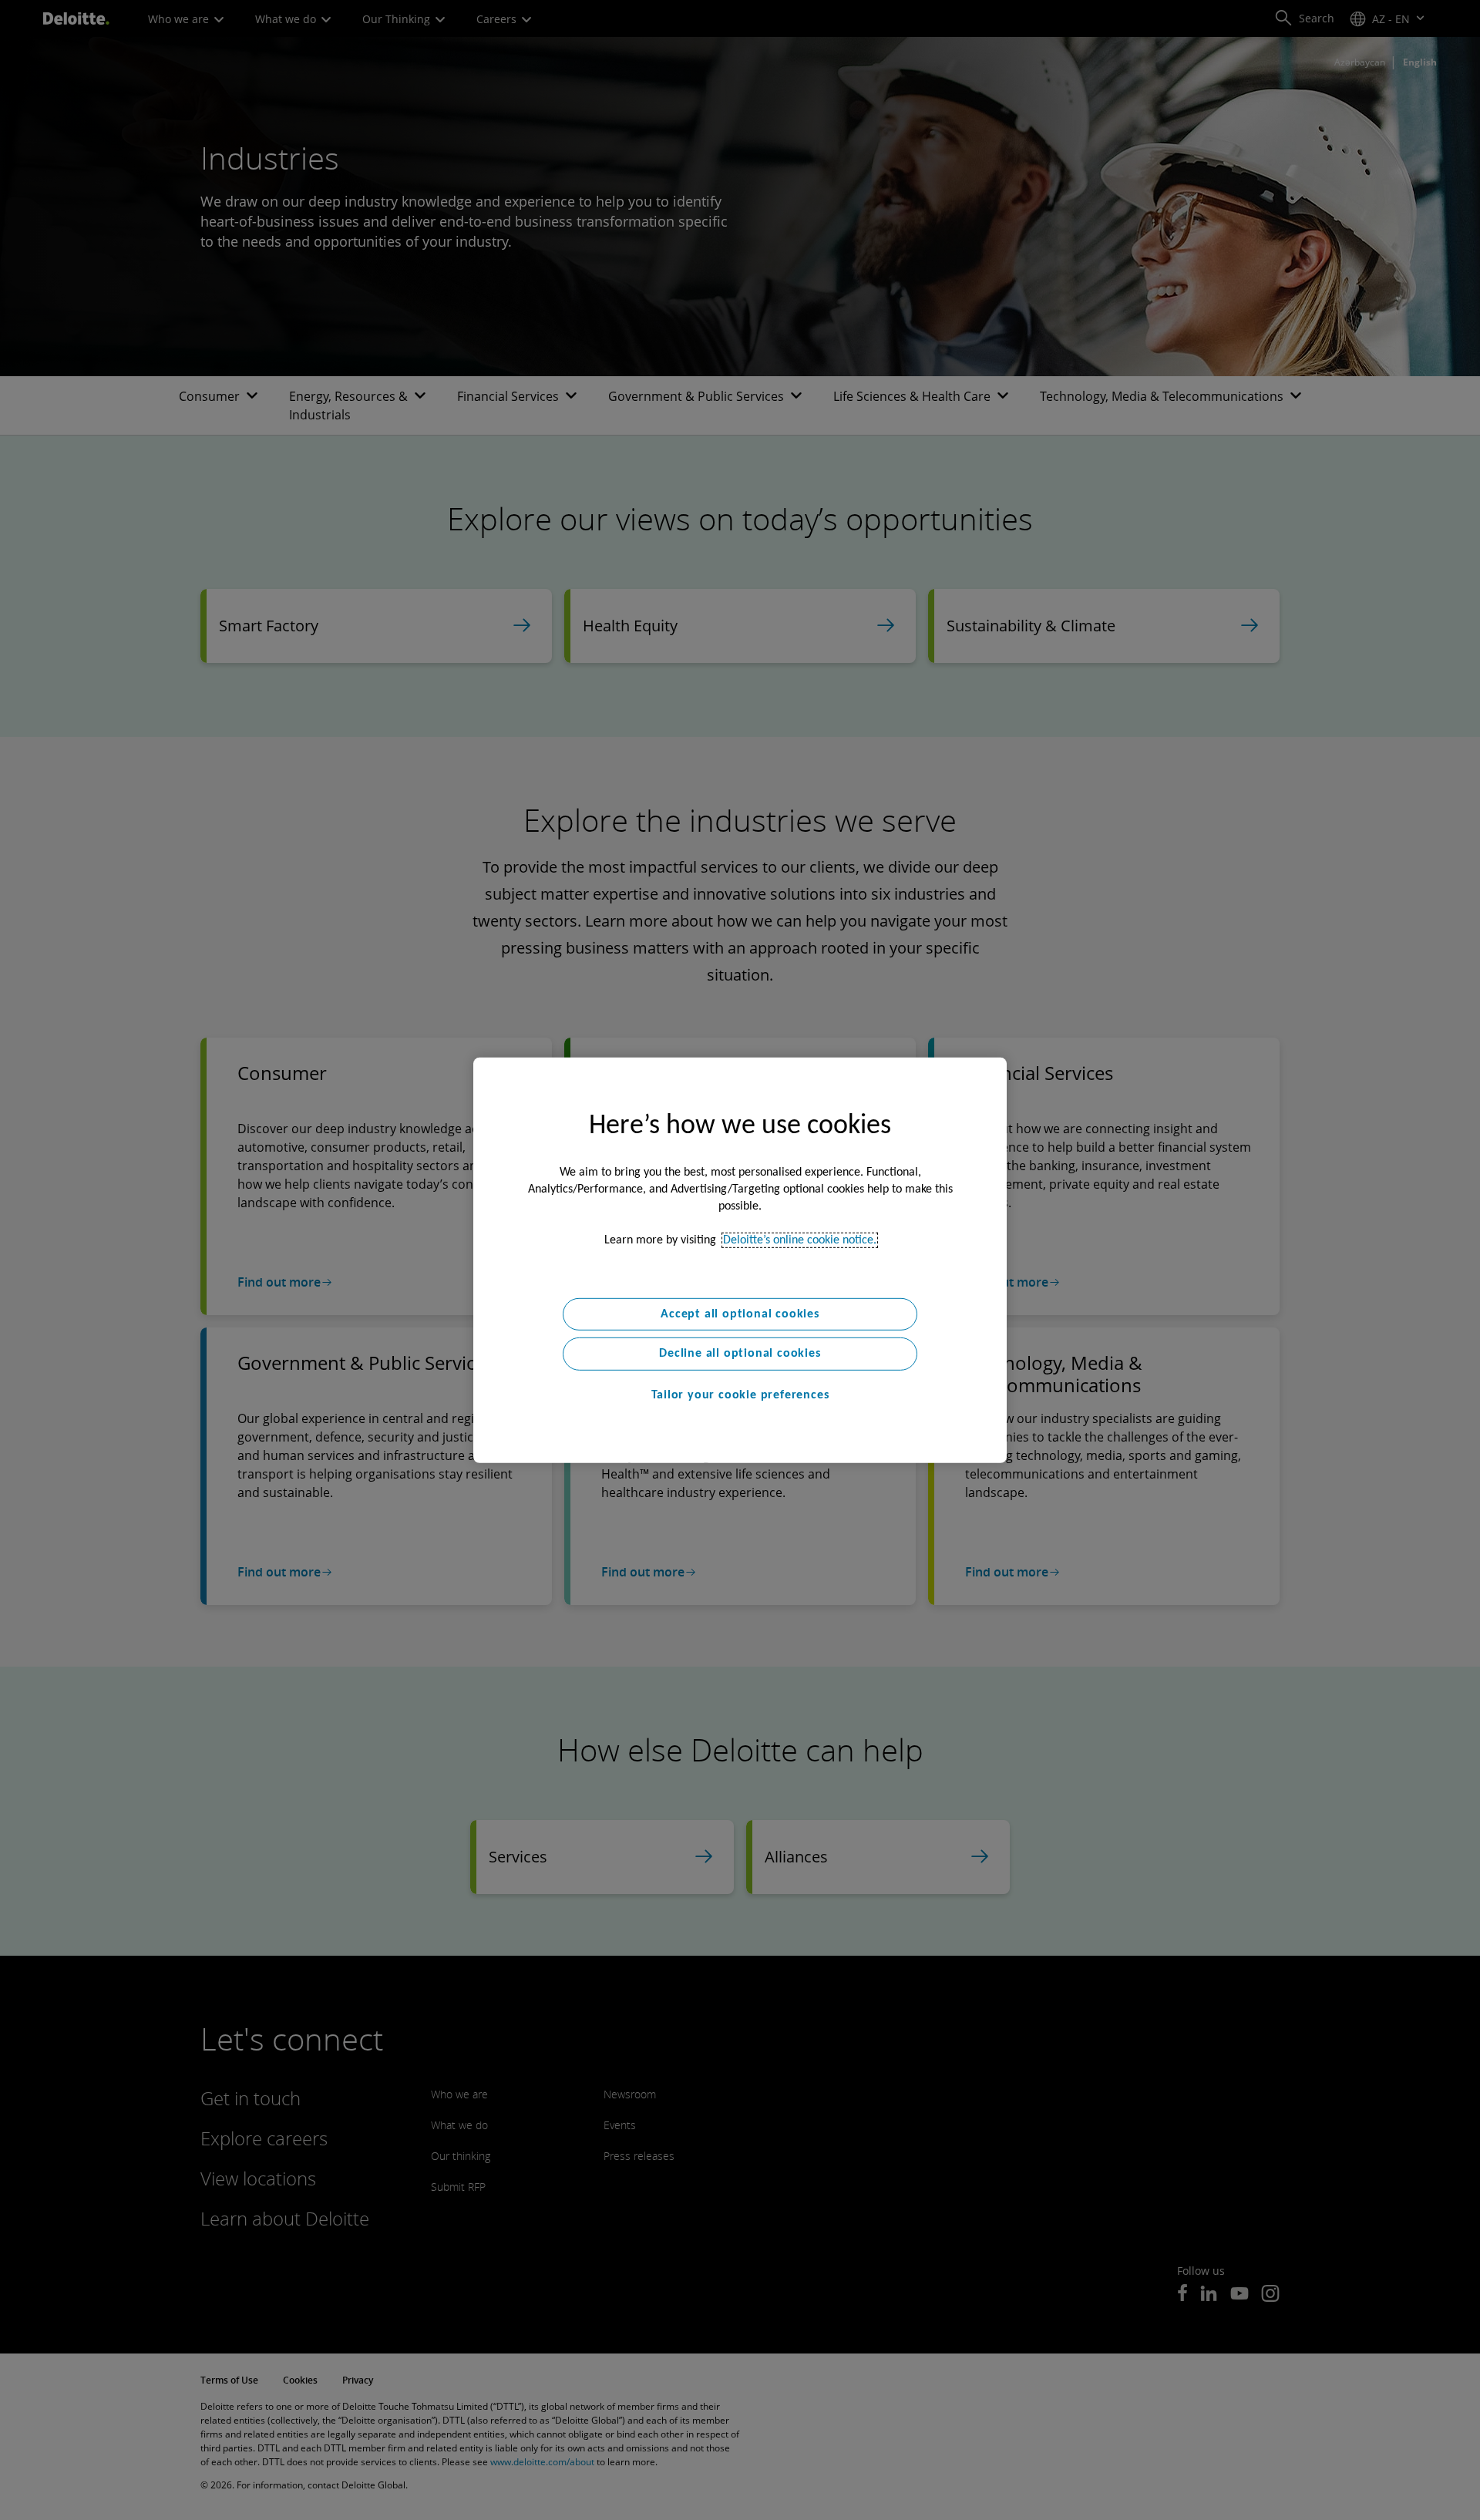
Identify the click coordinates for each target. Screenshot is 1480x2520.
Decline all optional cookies (740, 1354)
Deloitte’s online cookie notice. (800, 1240)
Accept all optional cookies (740, 1314)
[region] (740, 1260)
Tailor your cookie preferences (740, 1395)
